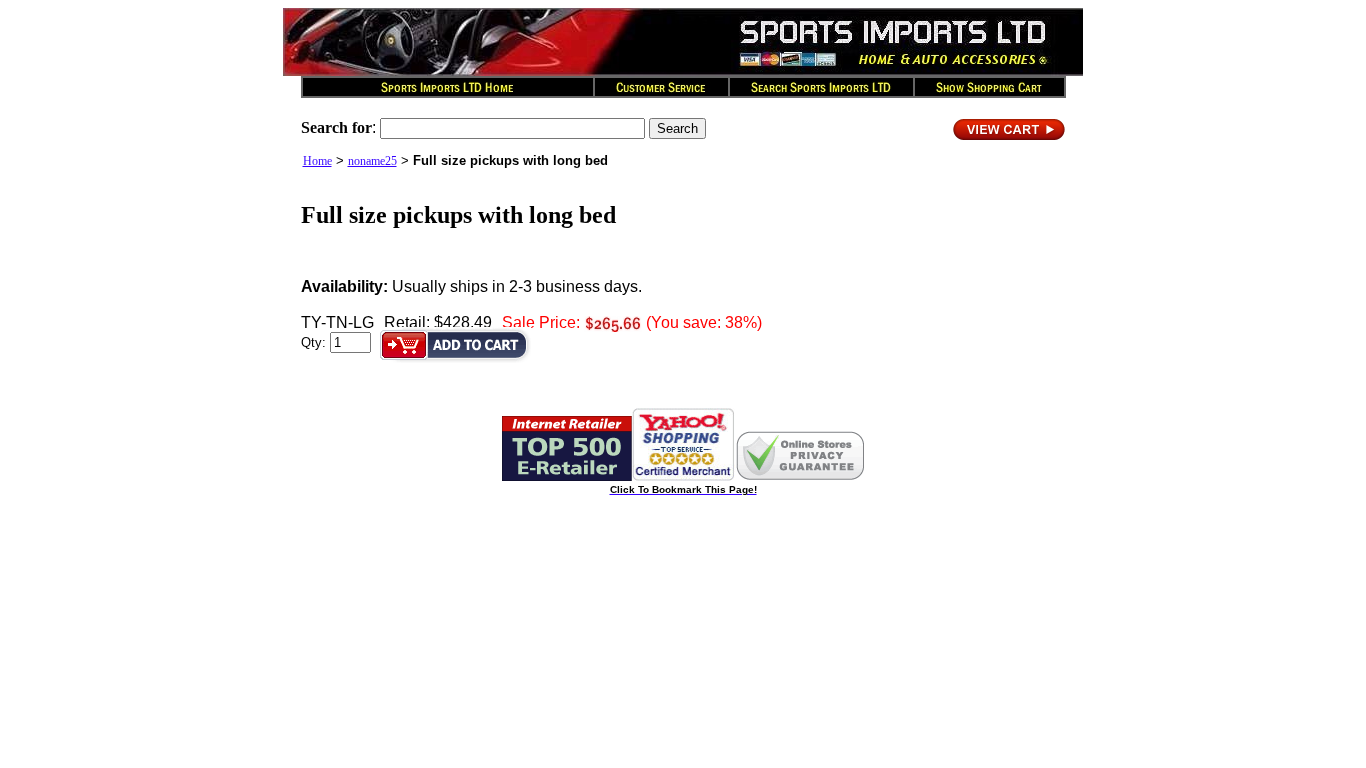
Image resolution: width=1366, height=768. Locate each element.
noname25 (372, 161)
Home (317, 161)
